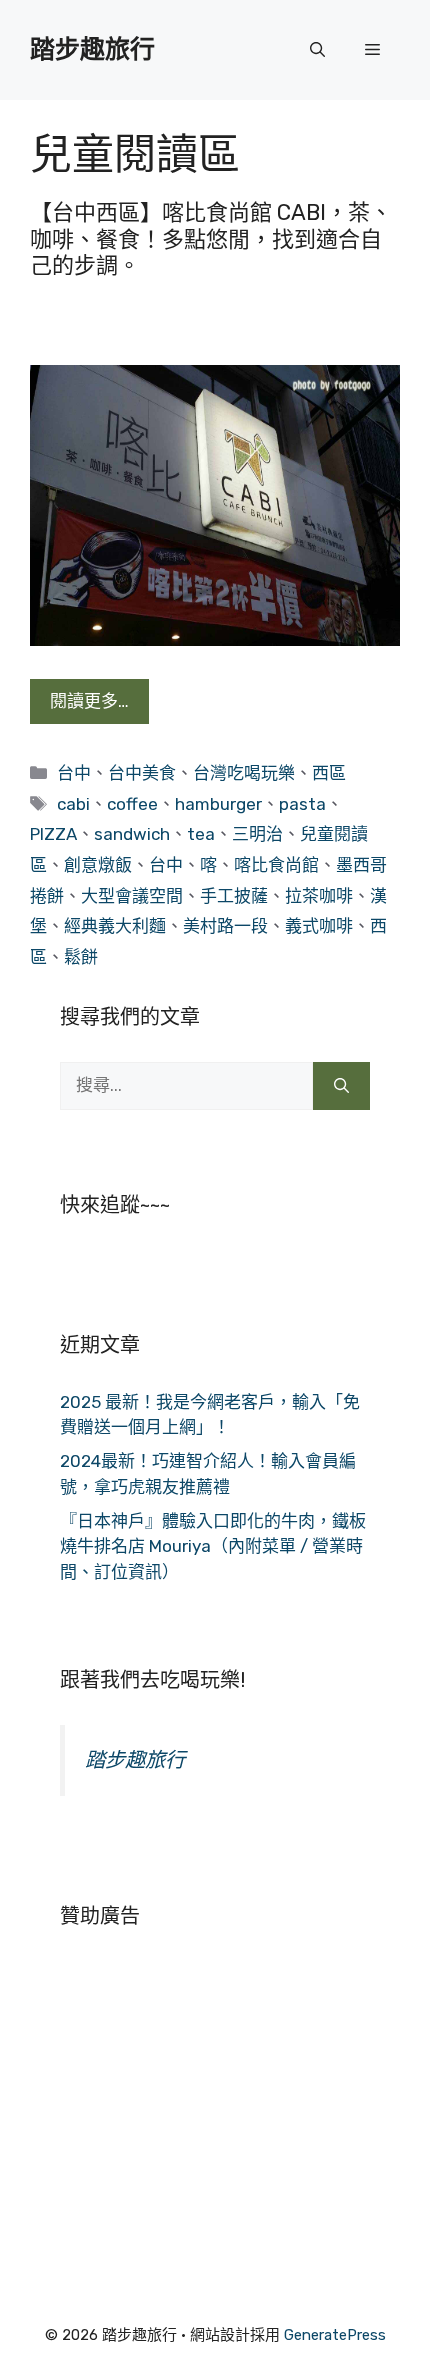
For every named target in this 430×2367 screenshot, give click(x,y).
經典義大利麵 (115, 926)
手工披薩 (234, 896)
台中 (74, 773)
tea (201, 834)
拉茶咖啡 (319, 896)
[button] (317, 50)
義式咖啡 (319, 926)
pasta (302, 804)
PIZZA (53, 834)
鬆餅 (81, 957)
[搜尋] (341, 1086)
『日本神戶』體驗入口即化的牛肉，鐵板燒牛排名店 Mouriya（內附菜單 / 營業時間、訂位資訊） (213, 1546)
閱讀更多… (89, 701)
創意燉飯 (98, 865)
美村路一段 (225, 926)
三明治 (257, 834)
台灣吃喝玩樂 (244, 773)
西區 (329, 773)
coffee (132, 804)
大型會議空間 (132, 896)
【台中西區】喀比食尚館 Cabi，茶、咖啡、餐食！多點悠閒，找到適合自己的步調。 (211, 239)
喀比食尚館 (276, 865)
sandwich (132, 834)
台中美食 (142, 773)
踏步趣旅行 (92, 49)
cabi (73, 804)
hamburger (218, 804)
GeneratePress (335, 2335)
